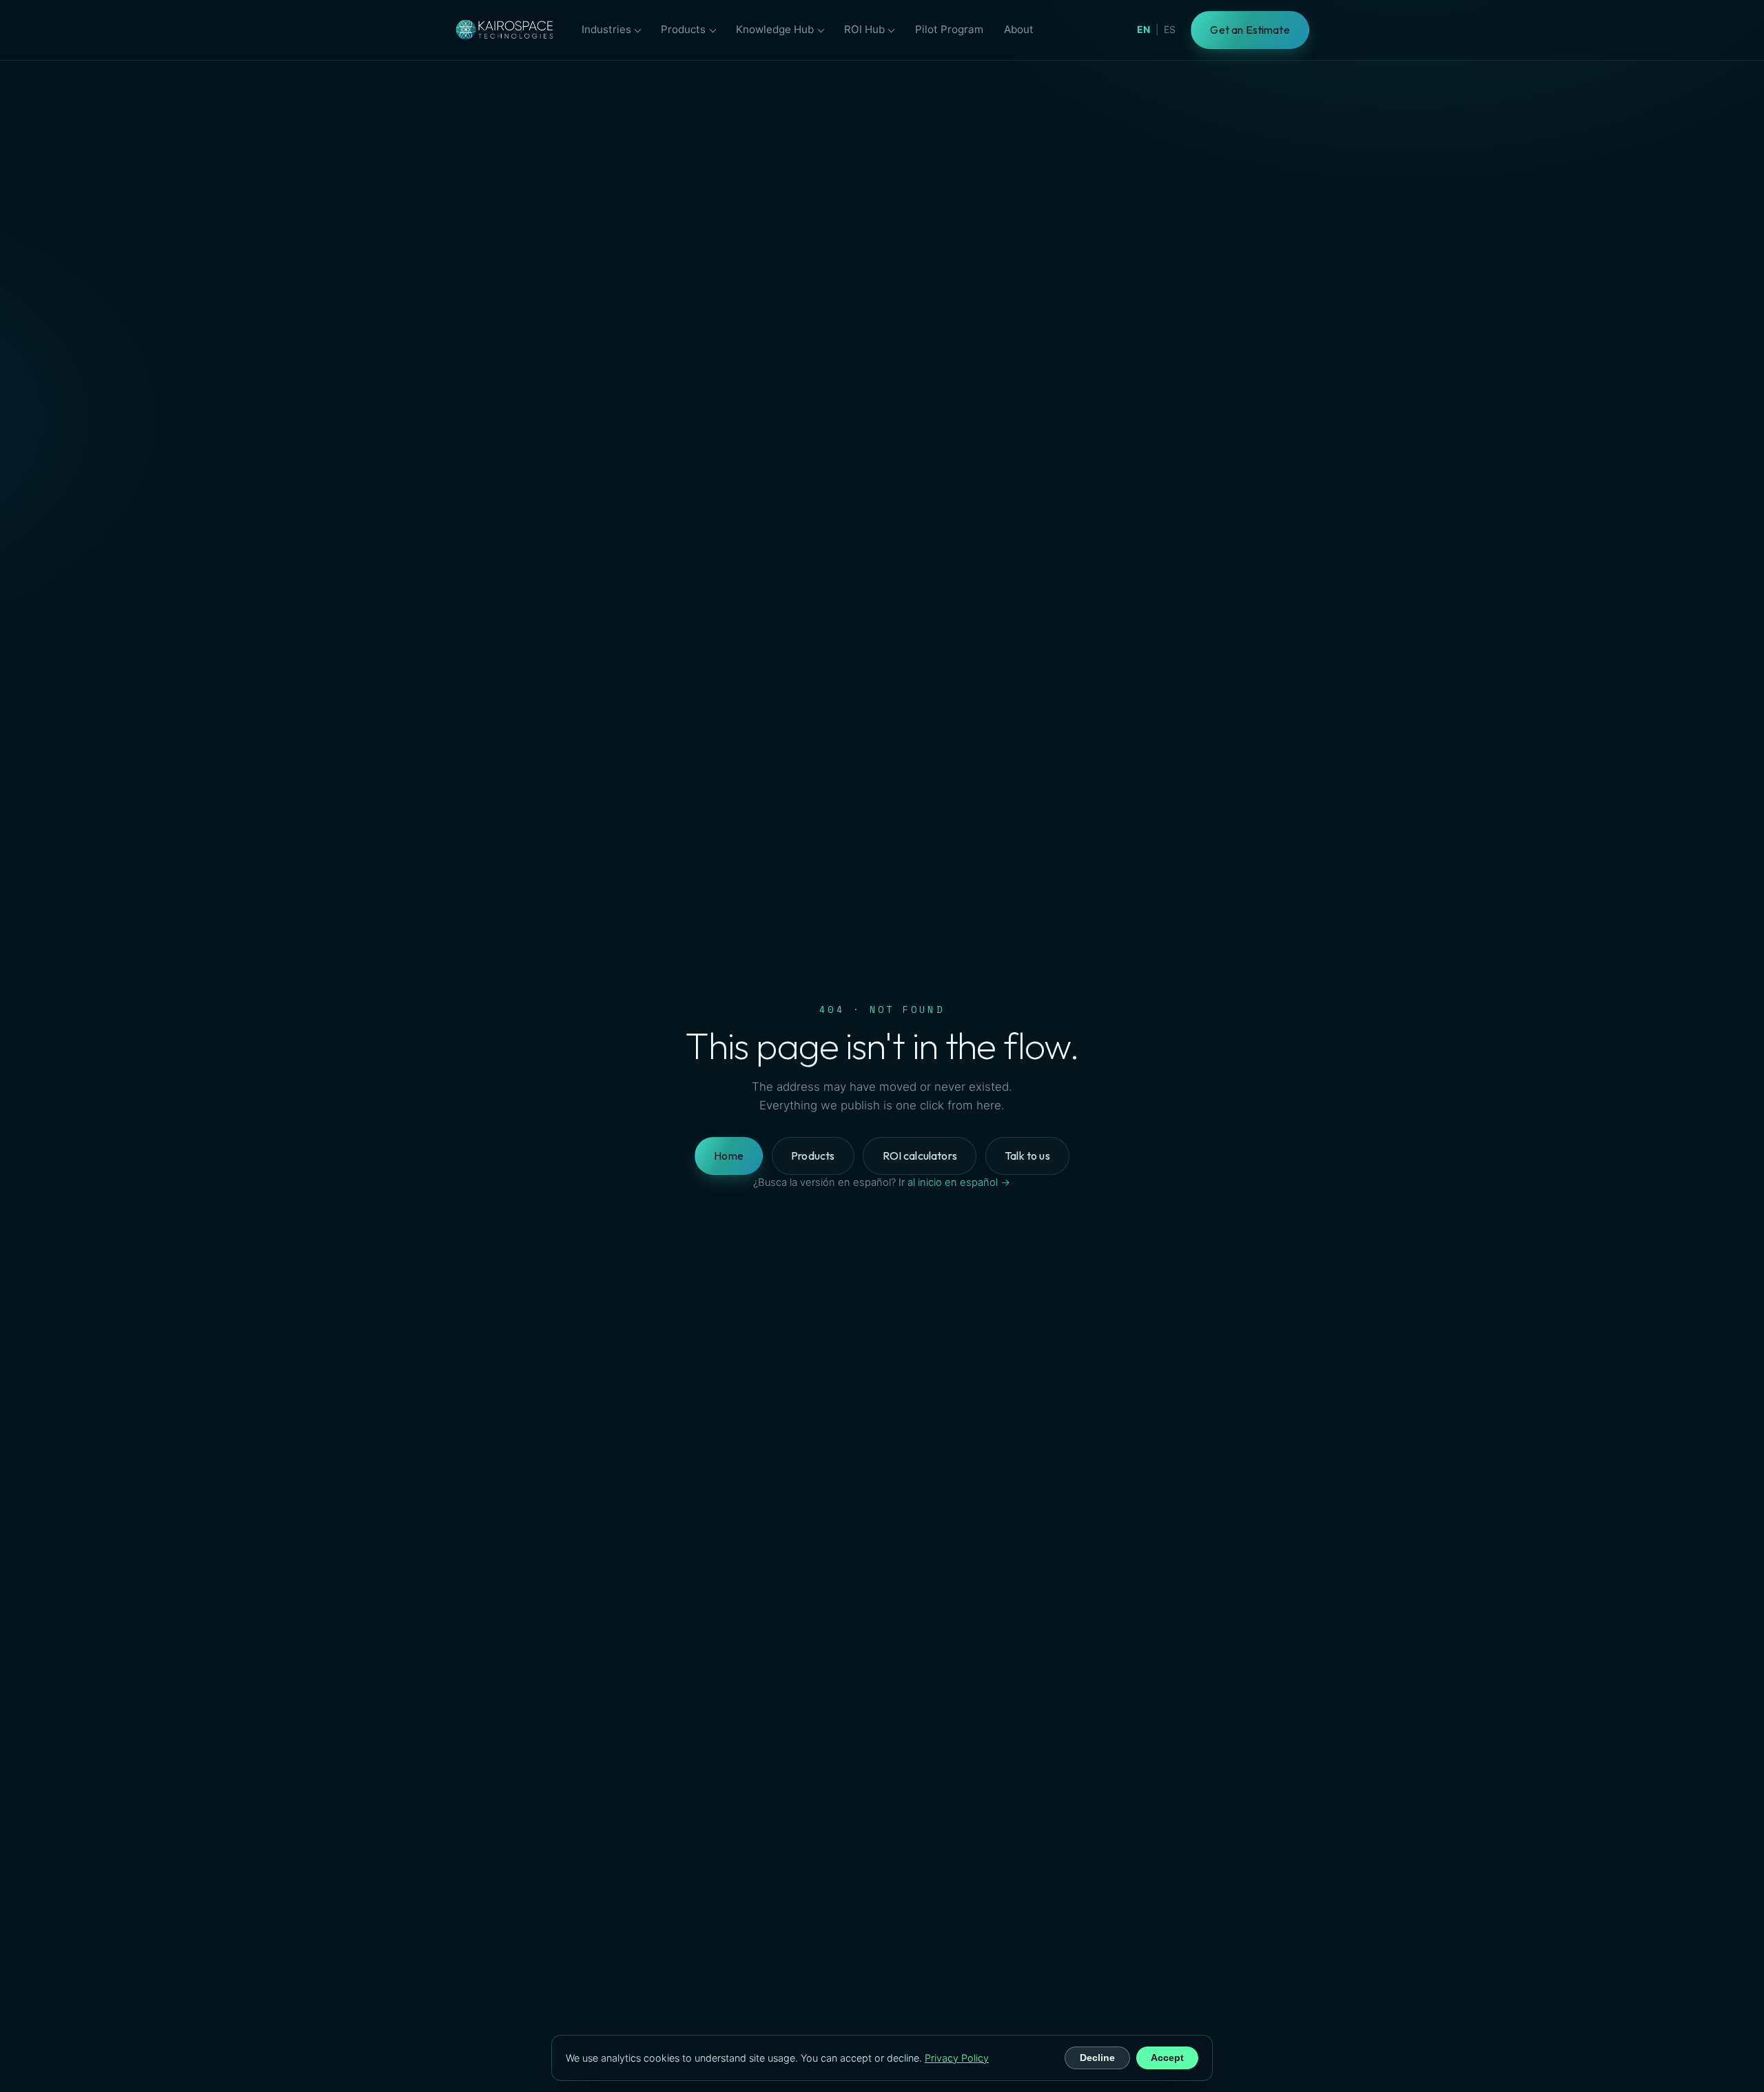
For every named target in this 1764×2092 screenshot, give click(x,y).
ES (1170, 29)
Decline (1097, 2058)
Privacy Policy (957, 2058)
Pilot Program (949, 29)
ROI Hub (864, 29)
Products (683, 29)
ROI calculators (920, 1156)
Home (729, 1156)
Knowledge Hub (775, 29)
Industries (606, 29)
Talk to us (1027, 1156)
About (1019, 29)
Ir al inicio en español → (954, 1182)
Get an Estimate (1250, 30)
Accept (1167, 2058)
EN (1143, 29)
